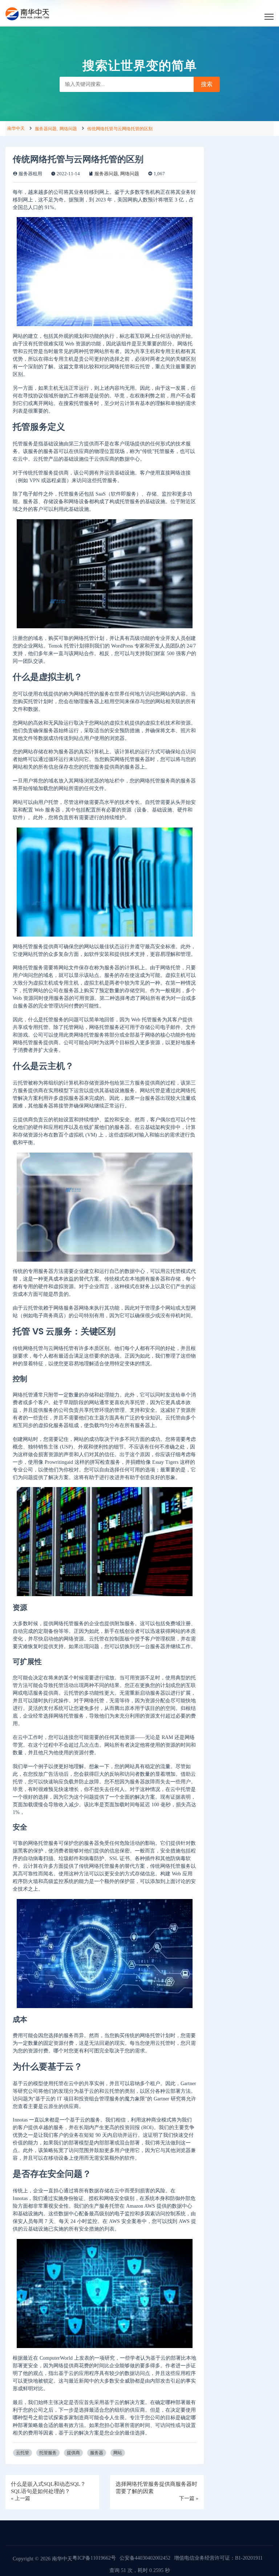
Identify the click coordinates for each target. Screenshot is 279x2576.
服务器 (97, 2453)
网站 (118, 2453)
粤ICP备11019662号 (94, 2558)
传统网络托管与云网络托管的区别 (120, 129)
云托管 (23, 2453)
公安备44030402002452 (145, 2558)
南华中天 (16, 128)
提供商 (73, 2453)
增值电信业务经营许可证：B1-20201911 (218, 2558)
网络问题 (68, 129)
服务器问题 (46, 129)
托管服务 (48, 2453)
